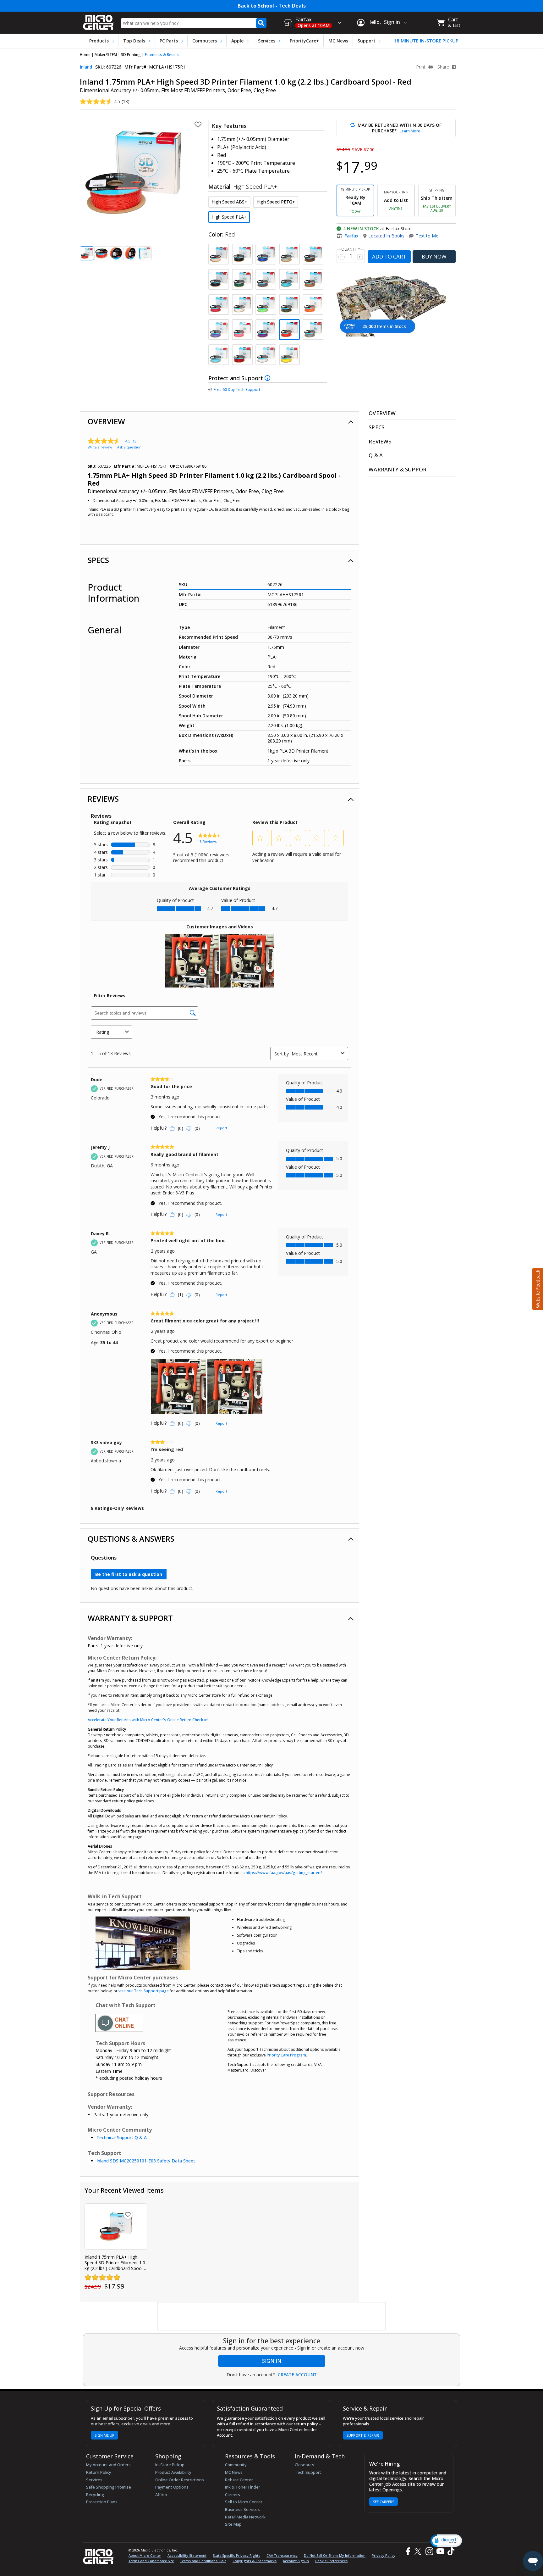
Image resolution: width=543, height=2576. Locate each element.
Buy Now (434, 256)
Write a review (100, 447)
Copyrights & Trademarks (255, 2561)
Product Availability (173, 2472)
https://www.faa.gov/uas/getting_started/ (284, 1873)
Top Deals (134, 41)
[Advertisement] (272, 2317)
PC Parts (169, 41)
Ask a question (129, 447)
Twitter (419, 2551)
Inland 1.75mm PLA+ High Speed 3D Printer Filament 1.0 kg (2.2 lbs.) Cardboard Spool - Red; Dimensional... (115, 2263)
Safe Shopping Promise (109, 2487)
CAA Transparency (282, 2555)
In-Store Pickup (170, 2465)
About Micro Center (145, 2555)
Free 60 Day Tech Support (237, 389)
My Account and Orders (108, 2465)
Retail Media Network (245, 2517)
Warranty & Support (130, 1618)
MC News (338, 41)
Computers (205, 41)
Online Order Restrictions (180, 2480)
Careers (233, 2495)
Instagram (429, 2551)
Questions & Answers (131, 1539)
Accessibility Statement (187, 2555)
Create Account (297, 2375)
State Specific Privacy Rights (236, 2555)
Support (367, 41)
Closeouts (304, 2465)
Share (444, 67)
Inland (86, 67)
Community (236, 2465)
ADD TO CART (389, 256)
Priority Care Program (286, 2055)
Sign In (272, 2361)
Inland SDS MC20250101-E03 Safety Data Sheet (146, 2161)
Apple (237, 41)
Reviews (103, 799)
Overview (106, 421)
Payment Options (172, 2487)
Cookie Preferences (331, 2561)
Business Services (242, 2509)
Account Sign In (296, 2561)
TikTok (450, 2551)
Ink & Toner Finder (243, 2487)
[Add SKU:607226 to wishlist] (128, 2214)
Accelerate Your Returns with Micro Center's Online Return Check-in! (148, 1720)
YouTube (440, 2551)
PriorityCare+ (304, 41)
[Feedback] (537, 1288)
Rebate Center (239, 2480)
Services (267, 41)
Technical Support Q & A (122, 2137)
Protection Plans (102, 2502)
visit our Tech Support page (144, 1991)
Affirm (161, 2495)
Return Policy (99, 2472)
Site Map (233, 2524)
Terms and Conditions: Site (151, 2561)
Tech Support (308, 2472)
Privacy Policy (384, 2555)
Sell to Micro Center (244, 2502)
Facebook (407, 2551)
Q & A (376, 455)
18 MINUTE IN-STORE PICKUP (426, 41)
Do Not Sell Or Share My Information (335, 2555)
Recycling (95, 2495)
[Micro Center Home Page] (99, 20)
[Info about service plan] (268, 378)
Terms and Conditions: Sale (203, 2561)
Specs (98, 560)
